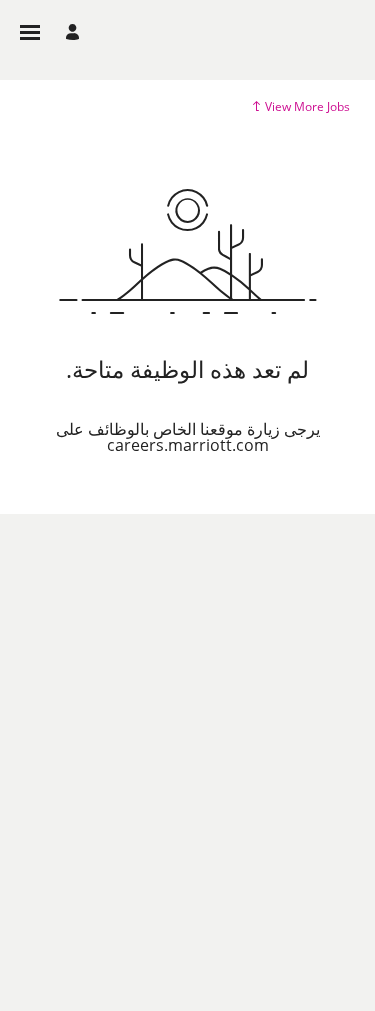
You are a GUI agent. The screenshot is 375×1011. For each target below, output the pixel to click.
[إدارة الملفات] (69, 32)
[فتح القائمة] (30, 32)
